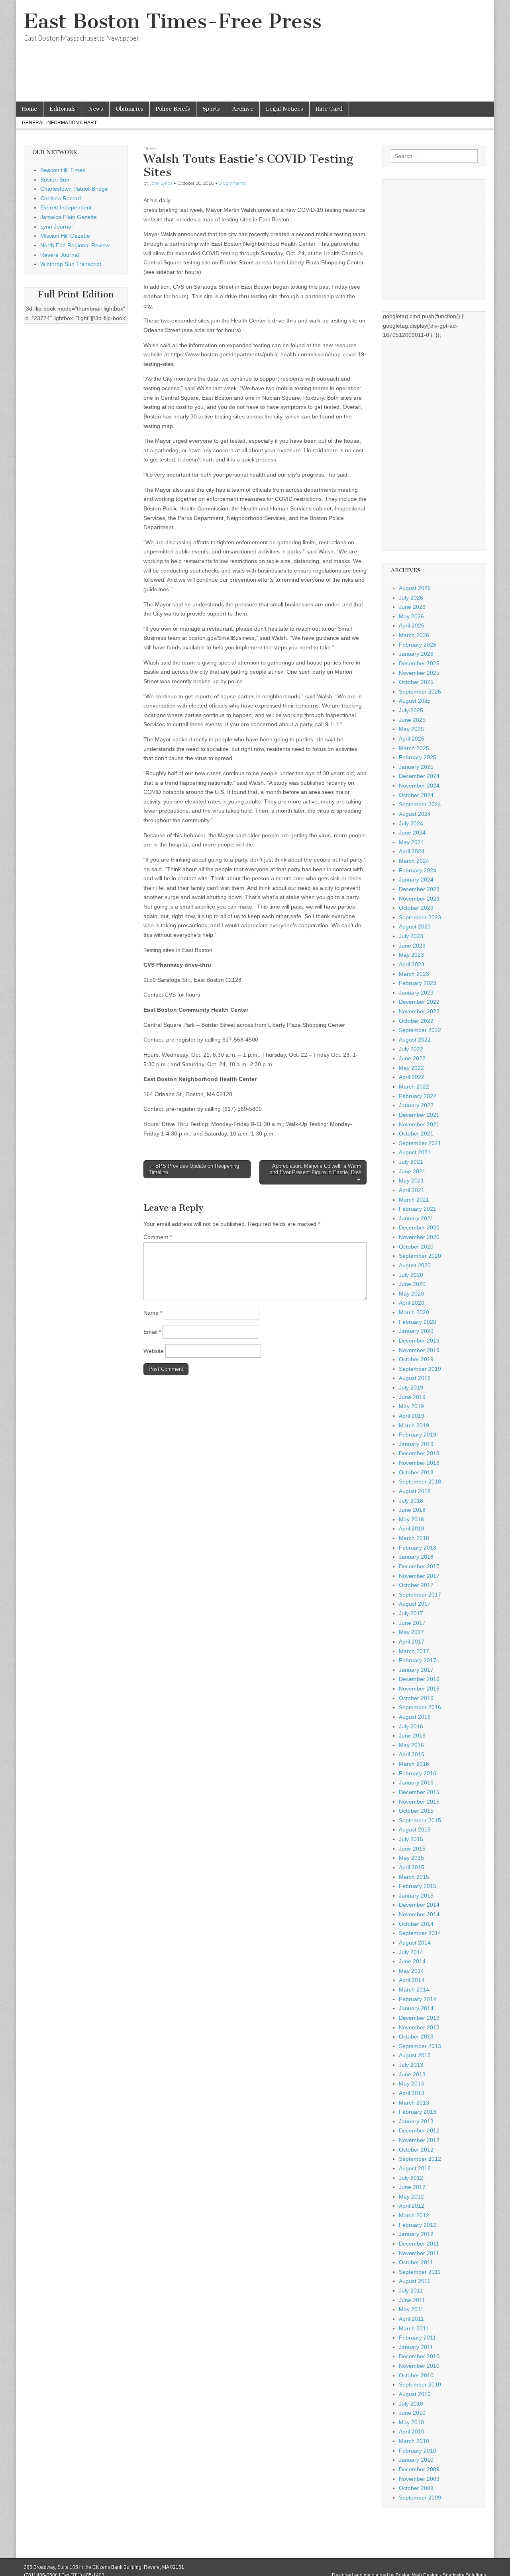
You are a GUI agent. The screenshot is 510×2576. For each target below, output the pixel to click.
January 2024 (416, 880)
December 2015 (419, 1792)
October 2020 (416, 1247)
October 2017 (416, 1585)
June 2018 (412, 1510)
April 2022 (412, 1077)
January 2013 (416, 2121)
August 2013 (415, 2055)
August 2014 (415, 1943)
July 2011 (411, 2291)
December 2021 (419, 1115)
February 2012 (418, 2225)
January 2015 (416, 1896)
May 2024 (411, 842)
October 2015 (416, 1811)
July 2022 (411, 1049)
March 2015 (414, 1877)
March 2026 (414, 635)
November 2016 (419, 1689)
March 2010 (414, 2441)
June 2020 (412, 1284)
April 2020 (412, 1303)
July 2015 (411, 1839)
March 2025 (414, 748)
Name (153, 1313)
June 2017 (412, 1623)
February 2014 (418, 1999)
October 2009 (416, 2488)
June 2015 (412, 1849)
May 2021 (411, 1181)
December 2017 (419, 1566)
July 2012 (411, 2178)
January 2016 (416, 1782)
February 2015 (418, 1886)
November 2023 (419, 899)
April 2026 (412, 625)
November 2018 (419, 1463)
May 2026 (411, 616)
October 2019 (416, 1359)
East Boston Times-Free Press (173, 21)
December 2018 (419, 1453)
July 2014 (411, 1952)
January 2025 (416, 767)
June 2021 (412, 1171)
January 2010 (416, 2460)
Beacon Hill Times (63, 170)
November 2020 (419, 1237)
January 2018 (416, 1557)
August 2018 (415, 1491)
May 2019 (411, 1406)
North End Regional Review (75, 245)
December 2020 (419, 1227)
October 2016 (416, 1698)
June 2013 (412, 2074)
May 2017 (411, 1632)
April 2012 (412, 2206)
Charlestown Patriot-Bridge (74, 189)
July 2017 (411, 1613)
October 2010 (416, 2375)
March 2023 (414, 974)
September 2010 (420, 2384)
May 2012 (411, 2197)
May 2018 (411, 1519)
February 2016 (418, 1773)
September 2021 (420, 1143)
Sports (211, 109)
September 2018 (420, 1481)
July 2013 (411, 2065)
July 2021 (411, 1162)
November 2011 (419, 2253)
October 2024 (416, 795)
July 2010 (411, 2404)
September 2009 (420, 2498)
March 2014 (414, 1990)
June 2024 (412, 833)
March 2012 (414, 2215)
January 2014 (416, 2008)
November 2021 (419, 1124)
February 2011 (417, 2338)
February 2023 (418, 983)
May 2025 (411, 729)
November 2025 (419, 673)
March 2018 (414, 1538)
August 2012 (415, 2168)
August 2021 (415, 1152)
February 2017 (418, 1660)
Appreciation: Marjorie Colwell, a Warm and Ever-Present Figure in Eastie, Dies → (316, 1172)
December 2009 (419, 2469)
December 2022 (419, 1002)
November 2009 (419, 2479)
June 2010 (412, 2413)
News (96, 109)
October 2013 (416, 2037)
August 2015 (415, 1829)
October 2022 (416, 1021)
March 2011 (414, 2328)
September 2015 (420, 1820)
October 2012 (416, 2150)
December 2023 (419, 889)
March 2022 (414, 1087)
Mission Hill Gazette (65, 236)
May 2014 (411, 1971)
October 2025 (416, 682)
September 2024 (420, 804)
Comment (158, 1237)
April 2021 (412, 1190)
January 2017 (416, 1670)
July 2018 (411, 1501)
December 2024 (419, 776)
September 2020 (420, 1256)
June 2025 (412, 720)
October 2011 (416, 2262)
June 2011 (412, 2300)
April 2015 (412, 1867)
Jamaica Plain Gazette (69, 217)
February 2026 (418, 645)
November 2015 (419, 1802)
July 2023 (411, 936)
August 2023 (415, 926)
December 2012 (419, 2130)
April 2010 (412, 2431)
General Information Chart (59, 123)
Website (154, 1351)
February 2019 (418, 1435)
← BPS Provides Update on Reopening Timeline (194, 1169)
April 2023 (412, 964)
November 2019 (419, 1350)
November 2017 (419, 1576)
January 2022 (416, 1105)
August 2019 (415, 1378)
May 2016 (411, 1745)
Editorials (63, 109)
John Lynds (161, 183)
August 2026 (415, 588)
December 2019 (419, 1341)
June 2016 (412, 1736)
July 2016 (411, 1726)
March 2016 (414, 1764)
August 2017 (415, 1604)
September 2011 (420, 2272)
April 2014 (412, 1980)
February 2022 (418, 1096)
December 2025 (419, 663)
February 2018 (418, 1548)
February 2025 (418, 757)
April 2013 (412, 2093)
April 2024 (412, 851)
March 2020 (414, 1312)
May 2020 (411, 1294)
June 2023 (412, 946)
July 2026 (411, 598)
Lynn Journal (56, 227)
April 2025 (412, 739)
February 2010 (418, 2451)
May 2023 (411, 955)
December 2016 (419, 1679)
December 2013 (419, 2018)
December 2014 (419, 1905)
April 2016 (412, 1754)
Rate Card (329, 109)
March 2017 (414, 1651)
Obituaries (129, 109)
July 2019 (411, 1388)
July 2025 (411, 710)
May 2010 (411, 2422)
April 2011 (411, 2319)
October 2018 (416, 1472)
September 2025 (420, 692)
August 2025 (415, 701)
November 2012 (419, 2140)
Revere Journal (60, 255)
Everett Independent (66, 207)
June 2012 (412, 2187)
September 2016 (420, 1707)
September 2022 (420, 1030)
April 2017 (412, 1642)
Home (29, 109)
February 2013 (418, 2112)
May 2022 (411, 1068)
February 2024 (418, 870)
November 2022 (419, 1011)
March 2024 (414, 861)
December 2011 (419, 2244)
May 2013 (411, 2083)
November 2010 (419, 2366)
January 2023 (416, 993)
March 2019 (414, 1425)
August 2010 (415, 2394)
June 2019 (412, 1397)
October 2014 (416, 1924)
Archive (243, 109)
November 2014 (419, 1914)
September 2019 (420, 1369)
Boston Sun (55, 180)
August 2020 (415, 1265)
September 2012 (420, 2159)
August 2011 (415, 2281)
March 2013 (414, 2103)
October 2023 (416, 908)
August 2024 (415, 814)
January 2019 (416, 1444)
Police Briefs (173, 109)
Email (152, 1332)
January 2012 (416, 2234)
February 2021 (418, 1209)
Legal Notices (284, 109)
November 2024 (419, 786)
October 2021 (416, 1134)
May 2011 (411, 2309)
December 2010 (419, 2356)
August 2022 (415, 1040)
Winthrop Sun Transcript (71, 264)
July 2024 (411, 823)
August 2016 (415, 1717)
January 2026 (416, 654)
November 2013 (419, 2027)
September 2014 (420, 1933)
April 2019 (412, 1416)
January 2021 (416, 1218)
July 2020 (411, 1275)
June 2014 (412, 1961)
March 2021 (414, 1200)
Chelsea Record (61, 198)
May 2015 (411, 1858)
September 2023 (420, 917)
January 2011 (416, 2347)
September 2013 (420, 2046)
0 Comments (232, 183)
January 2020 (416, 1331)
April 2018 (412, 1528)
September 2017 (420, 1595)
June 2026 (412, 607)
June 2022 (412, 1058)
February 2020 (418, 1322)
